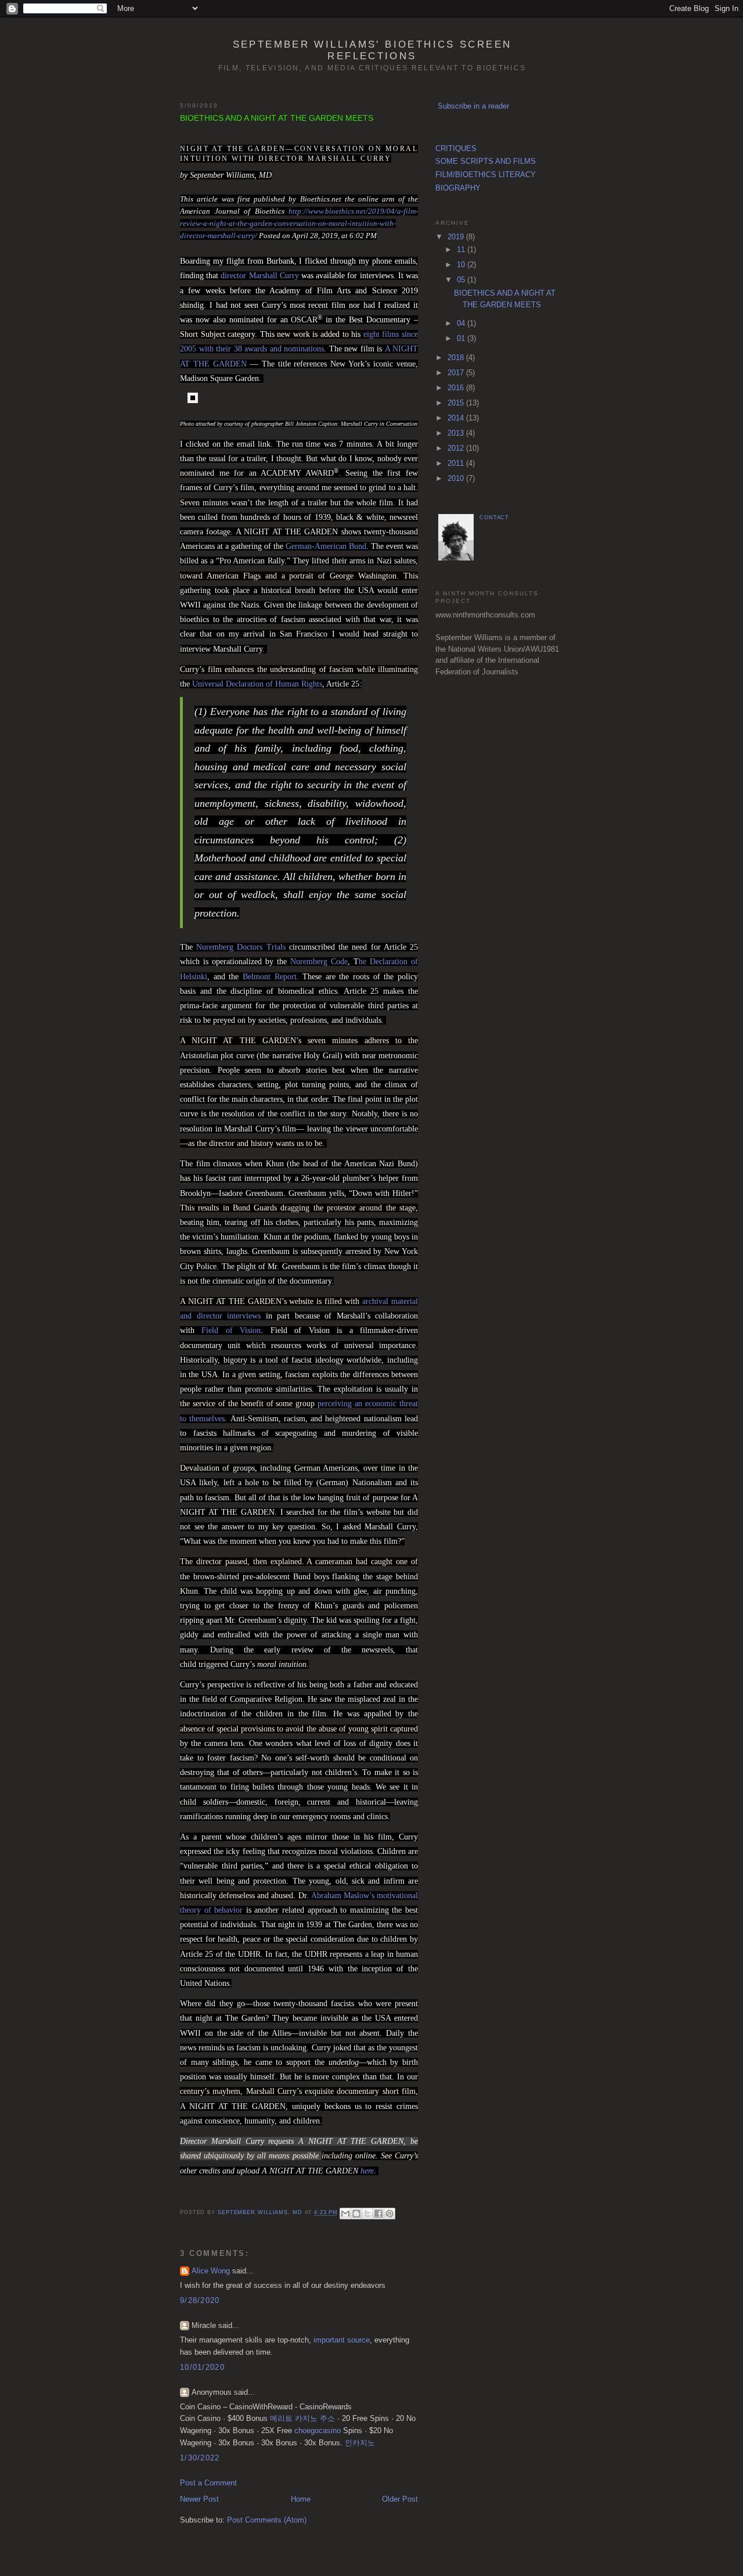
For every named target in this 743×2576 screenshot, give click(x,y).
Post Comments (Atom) (267, 2520)
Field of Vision (231, 1330)
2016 (457, 388)
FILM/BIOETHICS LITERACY (486, 175)
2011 (457, 463)
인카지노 (360, 2443)
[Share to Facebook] (378, 2214)
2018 (457, 358)
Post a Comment (208, 2483)
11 (462, 249)
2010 (457, 478)
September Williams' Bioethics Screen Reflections (372, 50)
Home (301, 2499)
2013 (457, 433)
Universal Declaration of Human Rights (257, 684)
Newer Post (199, 2499)
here (366, 2171)
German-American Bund (326, 546)
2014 (457, 418)
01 (462, 338)
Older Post (400, 2499)
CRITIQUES (456, 148)
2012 (457, 448)
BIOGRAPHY (458, 188)
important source (342, 2340)
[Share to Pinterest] (389, 2214)
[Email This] (345, 2214)
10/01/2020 (202, 2367)
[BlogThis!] (356, 2214)
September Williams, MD (261, 2213)
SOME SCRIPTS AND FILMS (486, 161)
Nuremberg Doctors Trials (241, 947)
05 (462, 280)
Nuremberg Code (319, 962)
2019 (457, 237)
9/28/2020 (200, 2300)
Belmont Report (270, 977)
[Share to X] (367, 2214)
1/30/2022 (200, 2458)
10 (462, 265)
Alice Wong (211, 2271)
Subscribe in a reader (473, 106)
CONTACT (494, 518)
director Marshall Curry (259, 276)
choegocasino (318, 2431)
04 (462, 323)
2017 (457, 373)
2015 (457, 403)
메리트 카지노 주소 (302, 2418)
